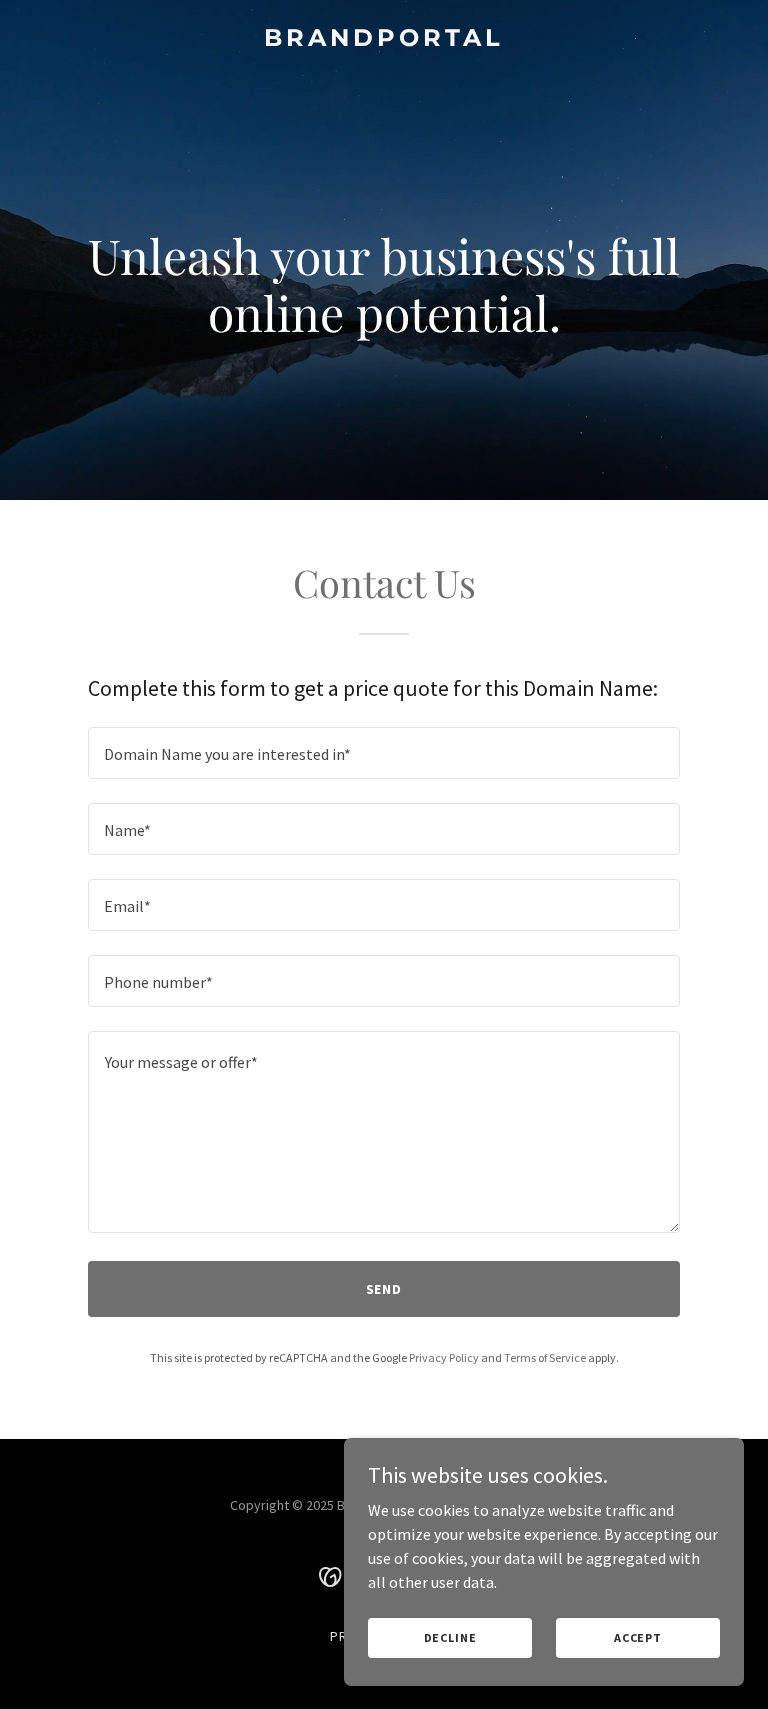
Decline (450, 1637)
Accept (638, 1637)
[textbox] (384, 753)
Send (384, 1289)
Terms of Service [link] (545, 1357)
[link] (384, 40)
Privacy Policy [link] (444, 1357)
